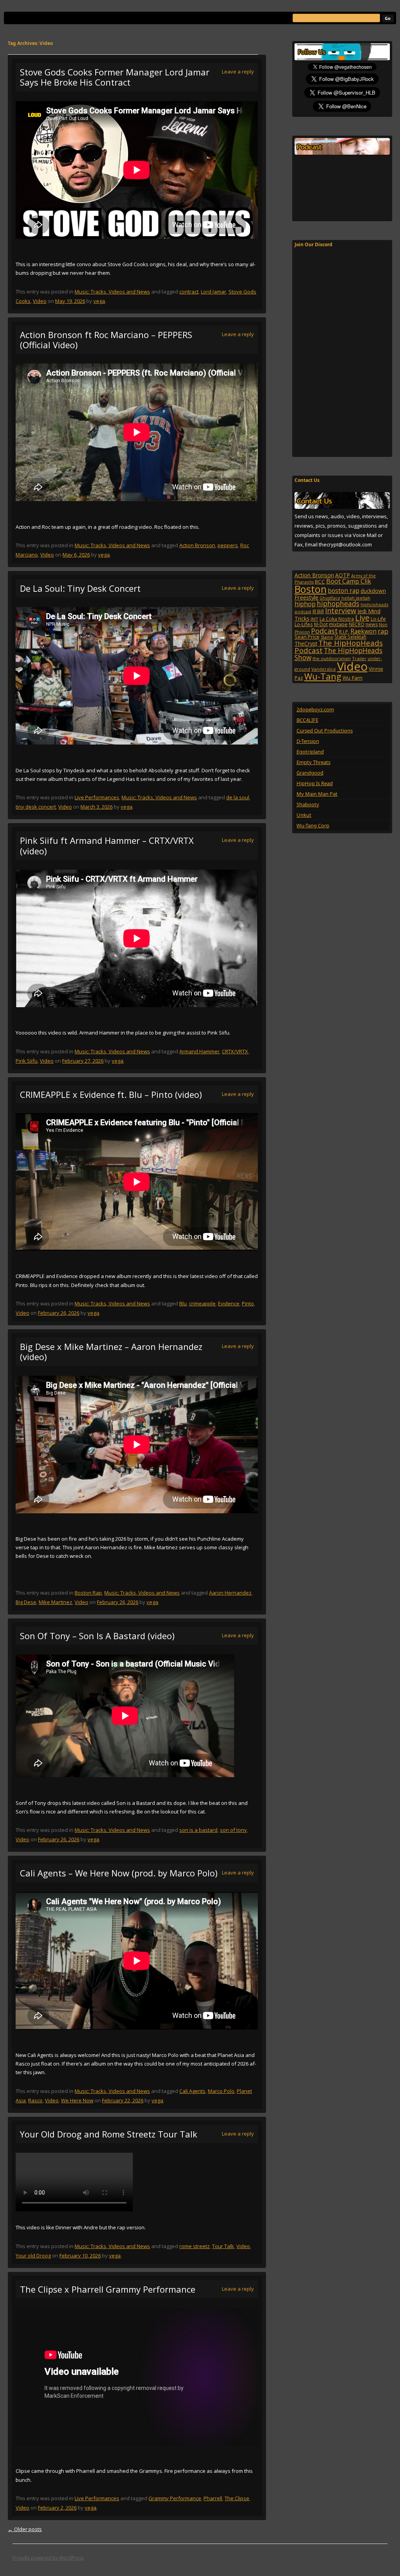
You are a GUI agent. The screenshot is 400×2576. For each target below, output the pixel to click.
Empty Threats (313, 762)
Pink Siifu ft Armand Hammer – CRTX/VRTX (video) (107, 845)
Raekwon (363, 631)
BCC (320, 582)
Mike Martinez (55, 1602)
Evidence (229, 1303)
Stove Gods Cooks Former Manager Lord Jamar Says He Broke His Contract (115, 77)
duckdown (373, 591)
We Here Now (77, 2100)
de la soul (238, 797)
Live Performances (97, 797)
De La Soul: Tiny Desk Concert (80, 588)
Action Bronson (197, 545)
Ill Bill (318, 611)
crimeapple (202, 1303)
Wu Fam (353, 678)
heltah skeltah (356, 598)
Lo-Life (378, 619)
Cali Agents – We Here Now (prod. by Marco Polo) (119, 1873)
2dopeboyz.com (315, 709)
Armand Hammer (199, 1051)
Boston (311, 589)
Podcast (324, 631)
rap (383, 631)
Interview (341, 610)
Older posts (25, 2529)
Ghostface (330, 598)
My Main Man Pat (317, 794)
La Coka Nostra (337, 619)
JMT (314, 619)
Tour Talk (223, 2246)
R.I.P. (344, 632)
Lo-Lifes (304, 624)
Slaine (327, 637)
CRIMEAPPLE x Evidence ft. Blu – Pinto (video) (111, 1094)
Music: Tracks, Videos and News (112, 292)
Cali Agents (192, 2091)
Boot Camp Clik (349, 581)
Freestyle (306, 597)
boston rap (344, 591)
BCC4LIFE (307, 720)
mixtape (338, 624)
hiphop (305, 604)
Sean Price (307, 637)
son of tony (233, 1830)
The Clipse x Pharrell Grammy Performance (108, 2289)
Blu (183, 1303)
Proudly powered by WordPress (48, 2558)
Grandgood (310, 773)
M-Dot (321, 624)
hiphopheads (338, 603)
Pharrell (213, 2498)
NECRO (357, 624)
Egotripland (310, 752)
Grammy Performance (175, 2498)
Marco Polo (221, 2091)
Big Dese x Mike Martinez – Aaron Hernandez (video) (111, 1352)
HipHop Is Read (315, 783)
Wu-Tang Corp (313, 825)
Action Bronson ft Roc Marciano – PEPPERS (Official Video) (106, 340)
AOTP (343, 575)
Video (40, 301)
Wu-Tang (323, 676)
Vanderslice (324, 669)
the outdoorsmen (332, 658)
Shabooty (308, 804)
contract (189, 292)
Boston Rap (88, 1593)
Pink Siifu (27, 1061)
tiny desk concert (36, 807)
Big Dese (26, 1602)
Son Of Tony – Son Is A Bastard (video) (97, 1636)
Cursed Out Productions (325, 730)
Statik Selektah (350, 637)
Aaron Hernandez (230, 1593)
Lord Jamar (213, 292)
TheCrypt (306, 644)
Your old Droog (33, 2256)
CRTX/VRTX (235, 1051)
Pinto (248, 1303)
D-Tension (308, 741)
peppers (228, 545)
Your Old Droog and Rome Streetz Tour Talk (109, 2134)
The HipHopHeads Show (338, 654)
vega (99, 301)
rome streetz (195, 2246)
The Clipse (237, 2498)
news (372, 624)
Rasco (35, 2100)
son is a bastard (198, 1830)
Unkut (304, 815)
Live (362, 618)
